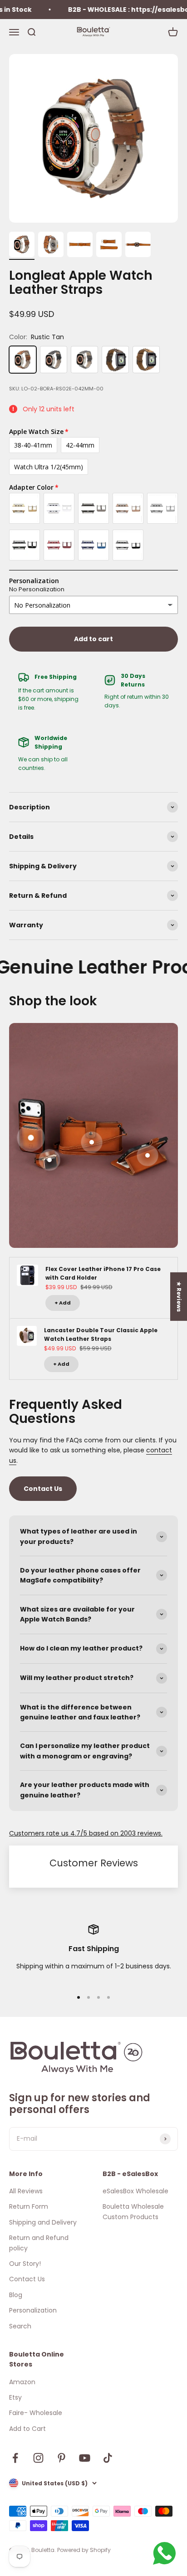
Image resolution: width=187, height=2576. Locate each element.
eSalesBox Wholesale (135, 2191)
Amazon (22, 2382)
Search (20, 2326)
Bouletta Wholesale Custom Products (133, 2211)
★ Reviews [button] (179, 1296)
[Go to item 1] (22, 246)
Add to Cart (27, 2429)
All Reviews (26, 2191)
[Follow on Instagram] (38, 2458)
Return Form (29, 2206)
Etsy (15, 2397)
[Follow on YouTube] (85, 2458)
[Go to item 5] (138, 246)
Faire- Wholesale (36, 2413)
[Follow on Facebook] (15, 2458)
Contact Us (43, 1489)
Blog (16, 2295)
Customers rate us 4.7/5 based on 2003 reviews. (86, 1833)
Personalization (33, 2310)
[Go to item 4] (109, 246)
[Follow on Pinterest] (62, 2458)
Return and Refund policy (39, 2243)
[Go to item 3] (80, 246)
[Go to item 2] (51, 246)
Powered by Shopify (84, 2550)
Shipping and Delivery (43, 2222)
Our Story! (25, 2264)
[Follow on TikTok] (108, 2458)
